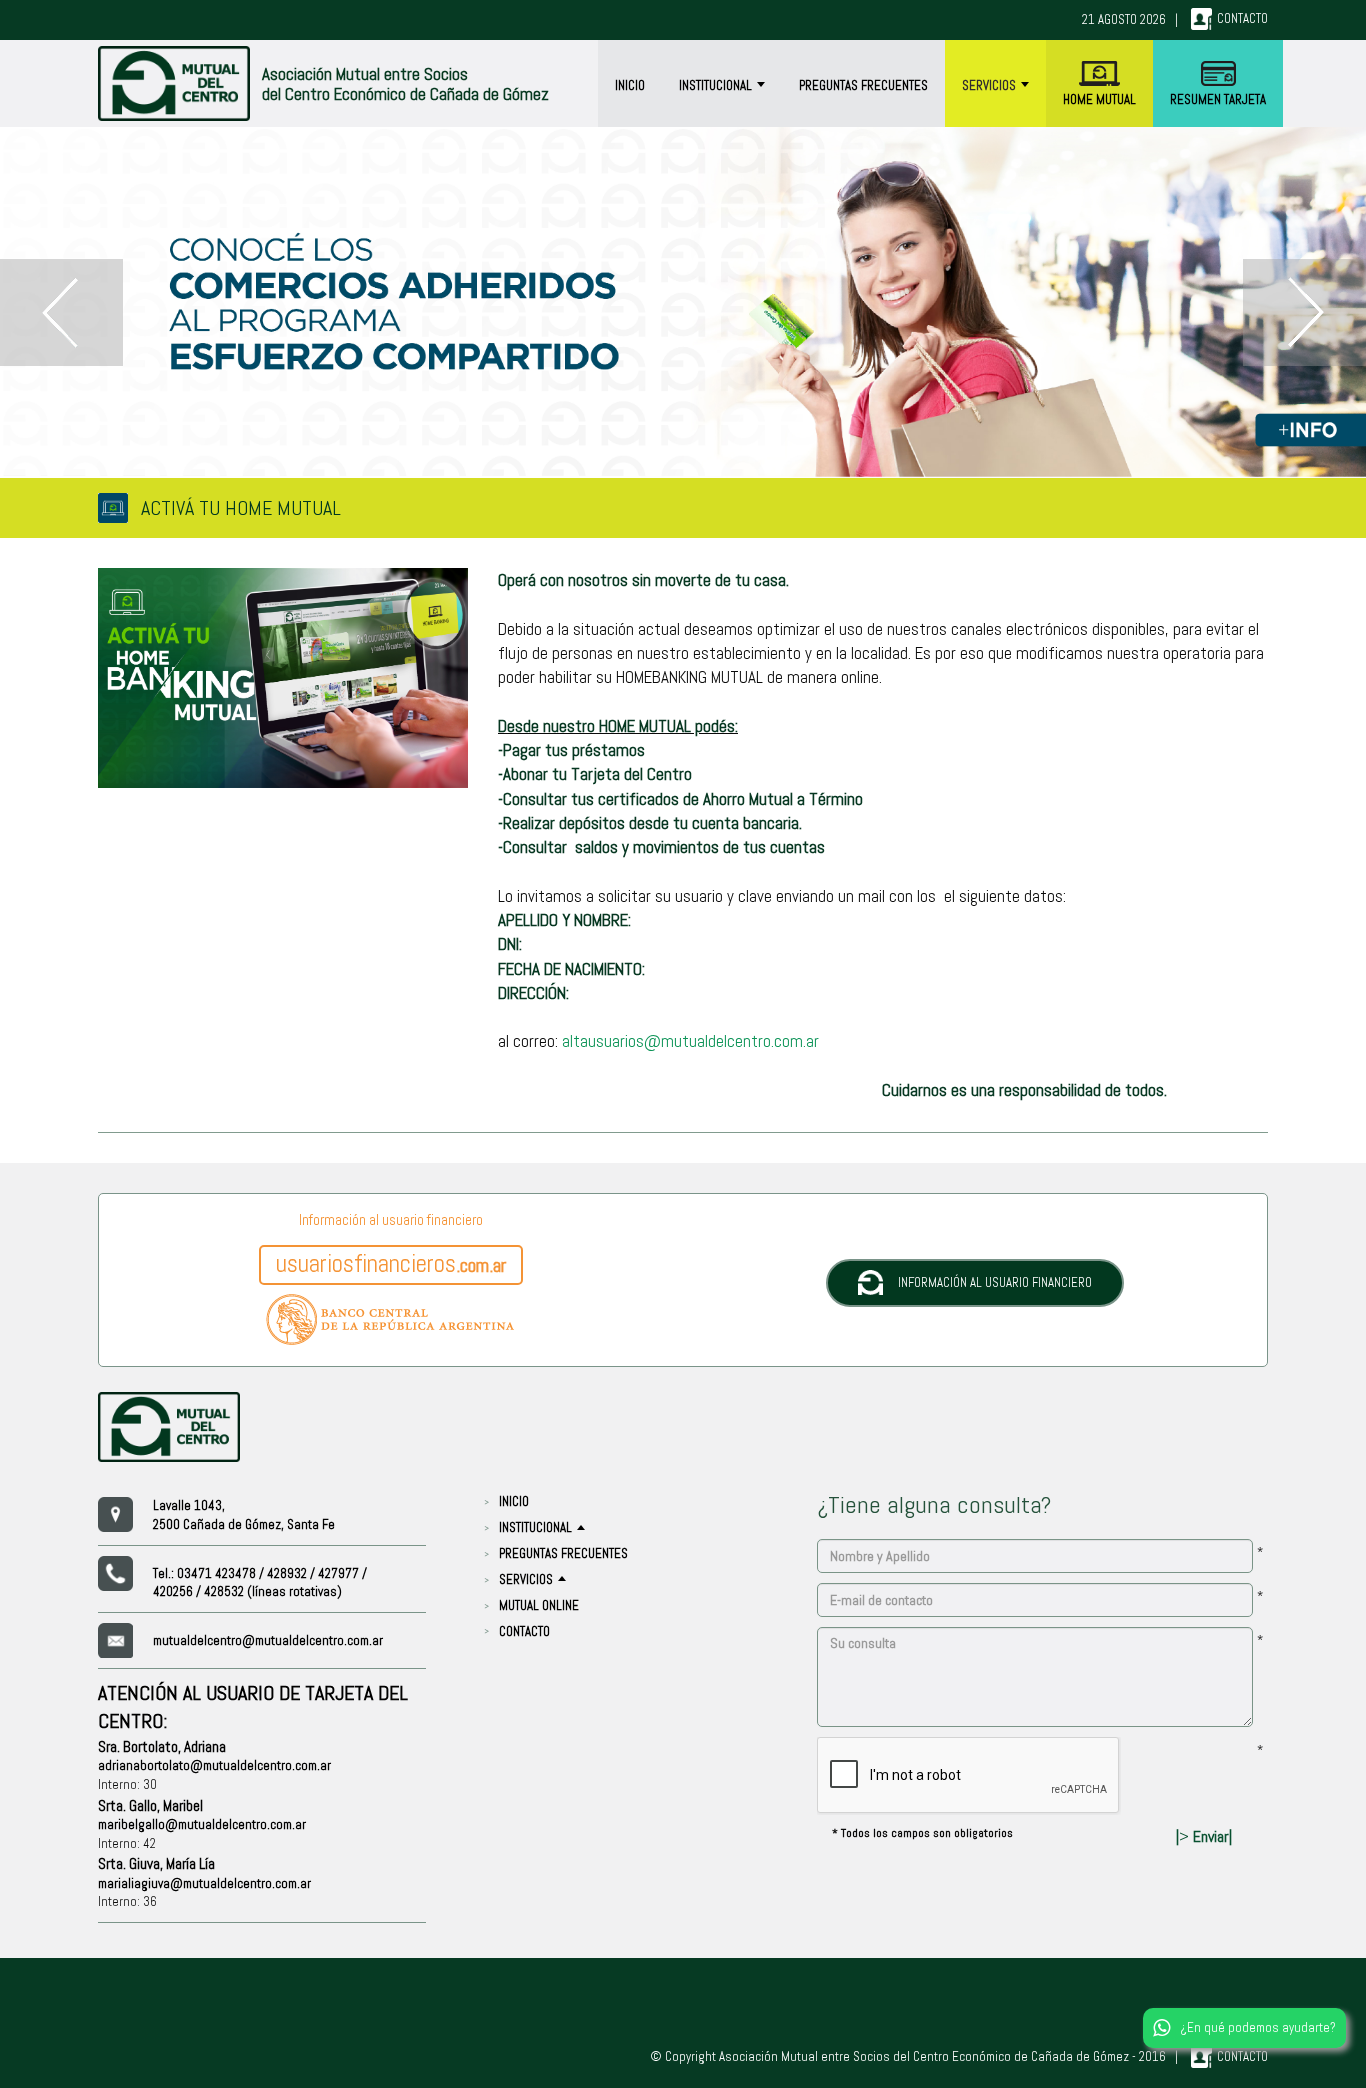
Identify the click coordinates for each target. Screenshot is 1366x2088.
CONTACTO (524, 1631)
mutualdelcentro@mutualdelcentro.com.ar (268, 1640)
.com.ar (391, 1263)
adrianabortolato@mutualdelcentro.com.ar (214, 1765)
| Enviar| (1204, 1836)
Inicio (630, 85)
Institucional (717, 85)
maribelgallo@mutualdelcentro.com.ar (202, 1824)
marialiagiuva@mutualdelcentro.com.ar (204, 1883)
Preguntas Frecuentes (863, 85)
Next (1304, 312)
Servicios (990, 85)
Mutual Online (539, 1605)
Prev (61, 312)
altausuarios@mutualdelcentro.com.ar (690, 1041)
